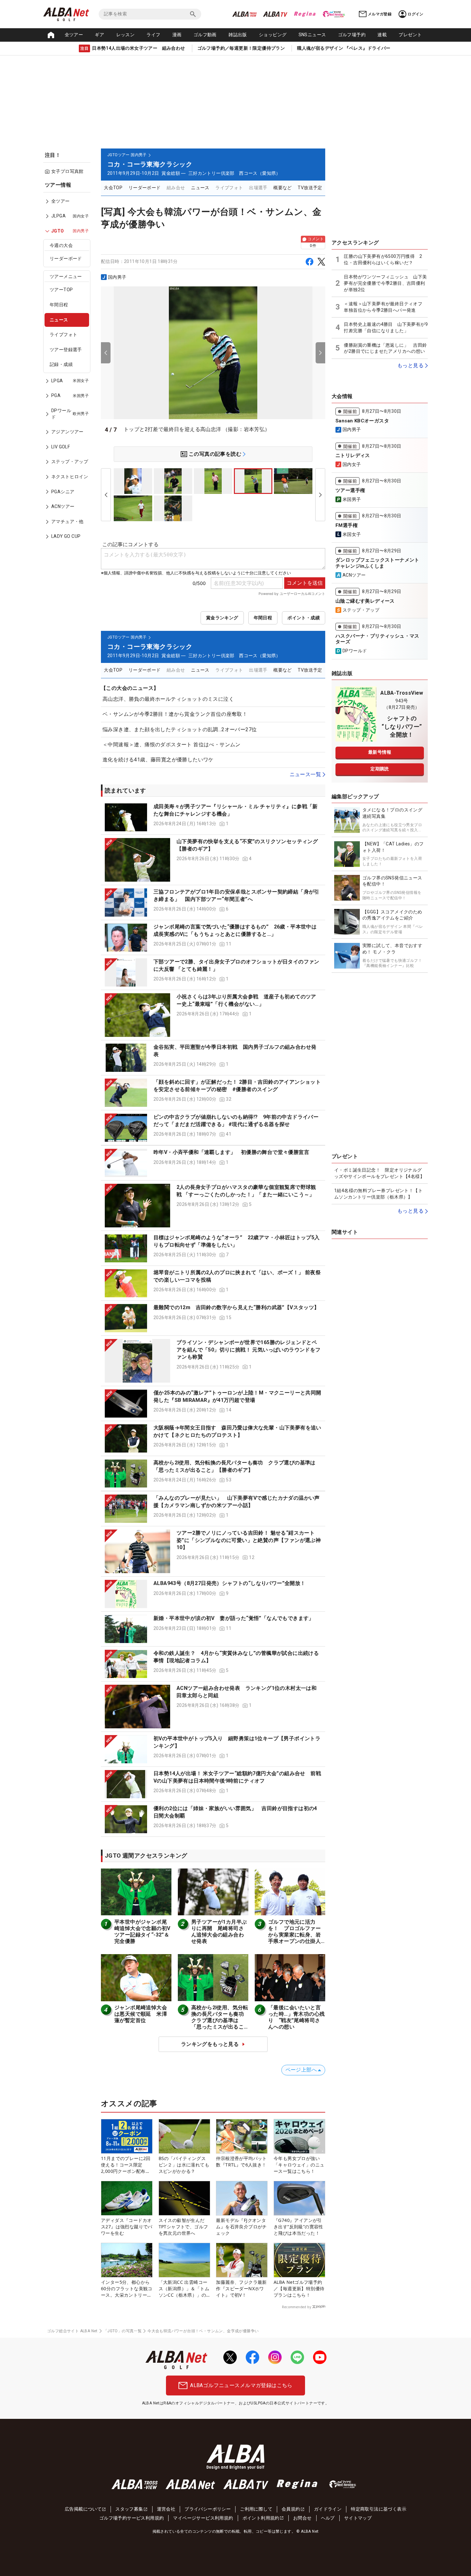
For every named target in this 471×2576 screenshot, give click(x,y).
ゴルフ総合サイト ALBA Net (72, 2331)
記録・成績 (61, 364)
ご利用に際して (256, 2509)
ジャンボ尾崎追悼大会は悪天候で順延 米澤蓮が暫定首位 (141, 2014)
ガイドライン (328, 2509)
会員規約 (291, 2509)
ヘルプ (328, 2518)
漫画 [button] (177, 35)
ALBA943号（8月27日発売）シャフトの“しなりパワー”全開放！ (230, 1583)
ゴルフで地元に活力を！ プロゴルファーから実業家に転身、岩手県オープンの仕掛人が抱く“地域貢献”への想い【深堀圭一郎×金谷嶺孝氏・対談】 (296, 1941)
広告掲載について (83, 2509)
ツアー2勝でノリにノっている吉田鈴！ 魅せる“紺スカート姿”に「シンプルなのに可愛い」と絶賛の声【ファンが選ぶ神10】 (249, 1540)
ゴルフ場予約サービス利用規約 (132, 2518)
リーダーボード (66, 258)
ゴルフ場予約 (352, 35)
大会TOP (113, 188)
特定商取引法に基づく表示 (379, 2509)
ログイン (416, 14)
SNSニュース (312, 35)
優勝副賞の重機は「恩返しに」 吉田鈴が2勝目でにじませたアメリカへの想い (385, 348)
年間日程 (59, 305)
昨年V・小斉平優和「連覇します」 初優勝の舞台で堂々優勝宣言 (231, 1152)
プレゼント (410, 35)
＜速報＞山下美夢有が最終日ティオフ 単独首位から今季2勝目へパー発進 (385, 307)
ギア (99, 35)
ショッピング (273, 35)
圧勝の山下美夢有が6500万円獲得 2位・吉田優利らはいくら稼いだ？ (383, 259)
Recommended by (297, 2307)
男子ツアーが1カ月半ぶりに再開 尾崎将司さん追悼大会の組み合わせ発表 (219, 1932)
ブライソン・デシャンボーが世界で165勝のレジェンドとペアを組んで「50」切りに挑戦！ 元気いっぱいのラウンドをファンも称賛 (249, 1350)
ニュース (59, 320)
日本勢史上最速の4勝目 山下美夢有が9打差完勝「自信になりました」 (386, 327)
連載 (382, 35)
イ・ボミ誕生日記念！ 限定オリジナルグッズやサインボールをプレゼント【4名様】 (379, 1173)
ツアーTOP (61, 290)
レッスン (126, 35)
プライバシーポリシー (208, 2509)
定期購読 (380, 769)
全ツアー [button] (74, 35)
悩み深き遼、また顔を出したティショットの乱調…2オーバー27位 (180, 729)
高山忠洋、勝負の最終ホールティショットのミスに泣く (168, 699)
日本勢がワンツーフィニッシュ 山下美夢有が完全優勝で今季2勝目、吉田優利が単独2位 (385, 283)
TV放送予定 (310, 188)
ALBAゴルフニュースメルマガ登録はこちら (241, 2385)
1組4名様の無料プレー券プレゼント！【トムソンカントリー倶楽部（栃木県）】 (378, 1194)
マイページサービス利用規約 (203, 2518)
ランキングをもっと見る (210, 2044)
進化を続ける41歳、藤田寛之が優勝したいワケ (158, 760)
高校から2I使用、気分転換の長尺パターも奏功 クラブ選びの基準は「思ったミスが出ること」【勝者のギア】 (220, 2020)
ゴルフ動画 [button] (205, 35)
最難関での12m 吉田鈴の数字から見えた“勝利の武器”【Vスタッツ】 (236, 1307)
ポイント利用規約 (261, 2518)
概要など (283, 188)
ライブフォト (63, 335)
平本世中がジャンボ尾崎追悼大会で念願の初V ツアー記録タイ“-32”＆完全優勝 (145, 1932)
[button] (213, 817)
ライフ (153, 35)
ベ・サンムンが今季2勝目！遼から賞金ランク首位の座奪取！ (175, 714)
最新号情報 (380, 752)
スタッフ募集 (129, 2509)
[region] (69, 365)
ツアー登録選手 (66, 350)
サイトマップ (358, 2518)
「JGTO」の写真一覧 (123, 2331)
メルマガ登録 (380, 14)
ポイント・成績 (304, 618)
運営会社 (166, 2509)
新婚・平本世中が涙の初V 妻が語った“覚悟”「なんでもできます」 (234, 1618)
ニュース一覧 (305, 774)
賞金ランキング (222, 618)
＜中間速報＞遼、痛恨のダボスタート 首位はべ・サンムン (172, 745)
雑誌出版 (238, 35)
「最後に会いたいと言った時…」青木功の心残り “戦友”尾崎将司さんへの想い (296, 2017)
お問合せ (302, 2518)
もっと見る (410, 365)
